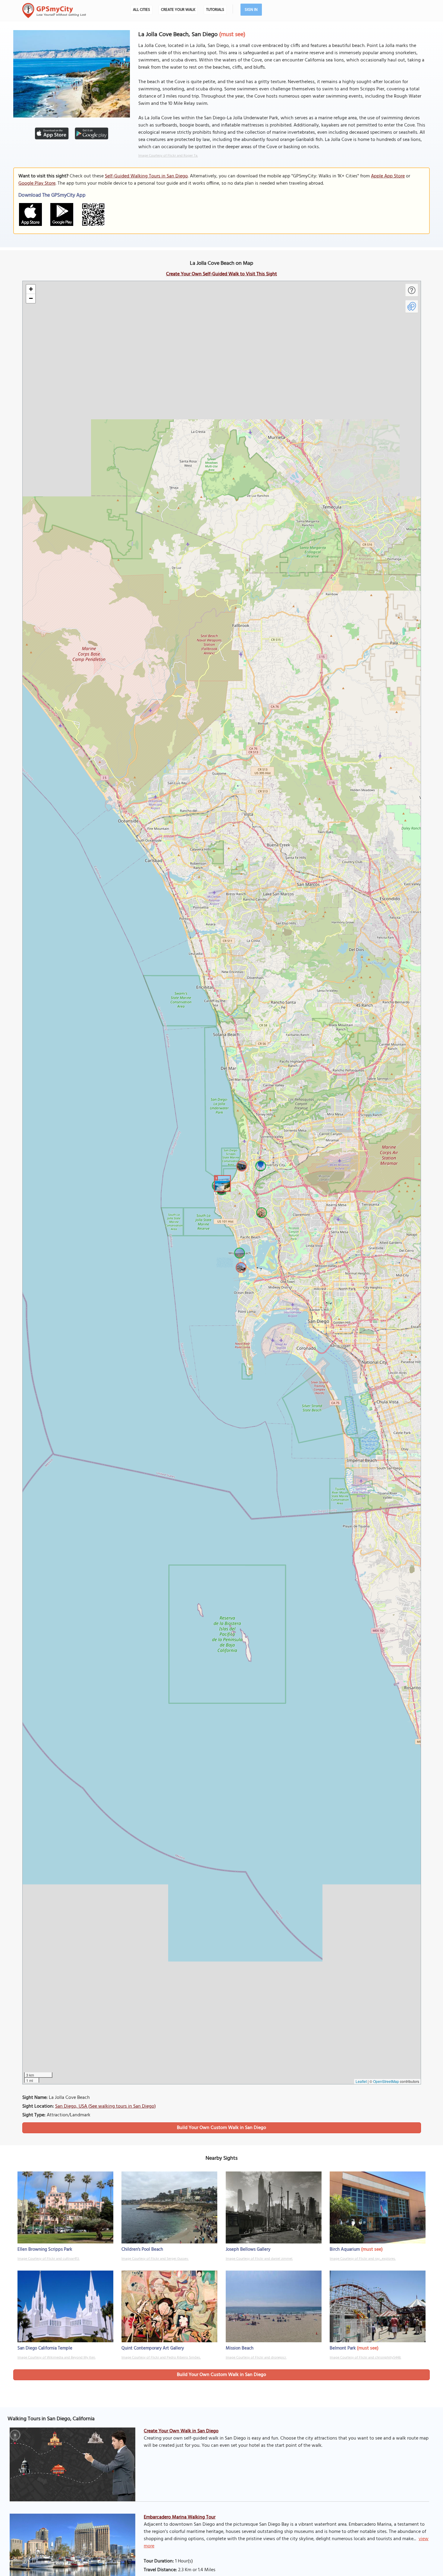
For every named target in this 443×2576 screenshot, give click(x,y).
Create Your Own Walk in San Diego (181, 2431)
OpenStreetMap (386, 2081)
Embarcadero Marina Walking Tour (180, 2517)
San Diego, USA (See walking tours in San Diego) (105, 2106)
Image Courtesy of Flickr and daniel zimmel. (259, 2259)
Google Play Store (37, 183)
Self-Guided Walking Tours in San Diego (146, 176)
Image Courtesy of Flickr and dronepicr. (256, 2358)
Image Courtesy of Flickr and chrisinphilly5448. (365, 2358)
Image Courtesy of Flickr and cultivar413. (49, 2259)
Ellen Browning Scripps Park (45, 2249)
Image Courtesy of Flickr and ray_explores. (363, 2259)
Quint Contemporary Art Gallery (153, 2348)
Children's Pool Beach (142, 2249)
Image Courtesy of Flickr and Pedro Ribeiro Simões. (161, 2358)
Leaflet (361, 2081)
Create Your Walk (178, 10)
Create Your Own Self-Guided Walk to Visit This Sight (222, 274)
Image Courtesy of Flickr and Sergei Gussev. (155, 2259)
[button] (222, 1183)
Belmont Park (343, 2348)
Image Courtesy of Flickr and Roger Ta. (168, 156)
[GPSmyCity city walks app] (54, 11)
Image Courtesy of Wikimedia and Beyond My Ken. (57, 2358)
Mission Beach (240, 2348)
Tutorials (215, 10)
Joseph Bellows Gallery (248, 2249)
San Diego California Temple (45, 2348)
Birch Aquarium (345, 2249)
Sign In (251, 10)
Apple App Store (388, 176)
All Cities (141, 10)
